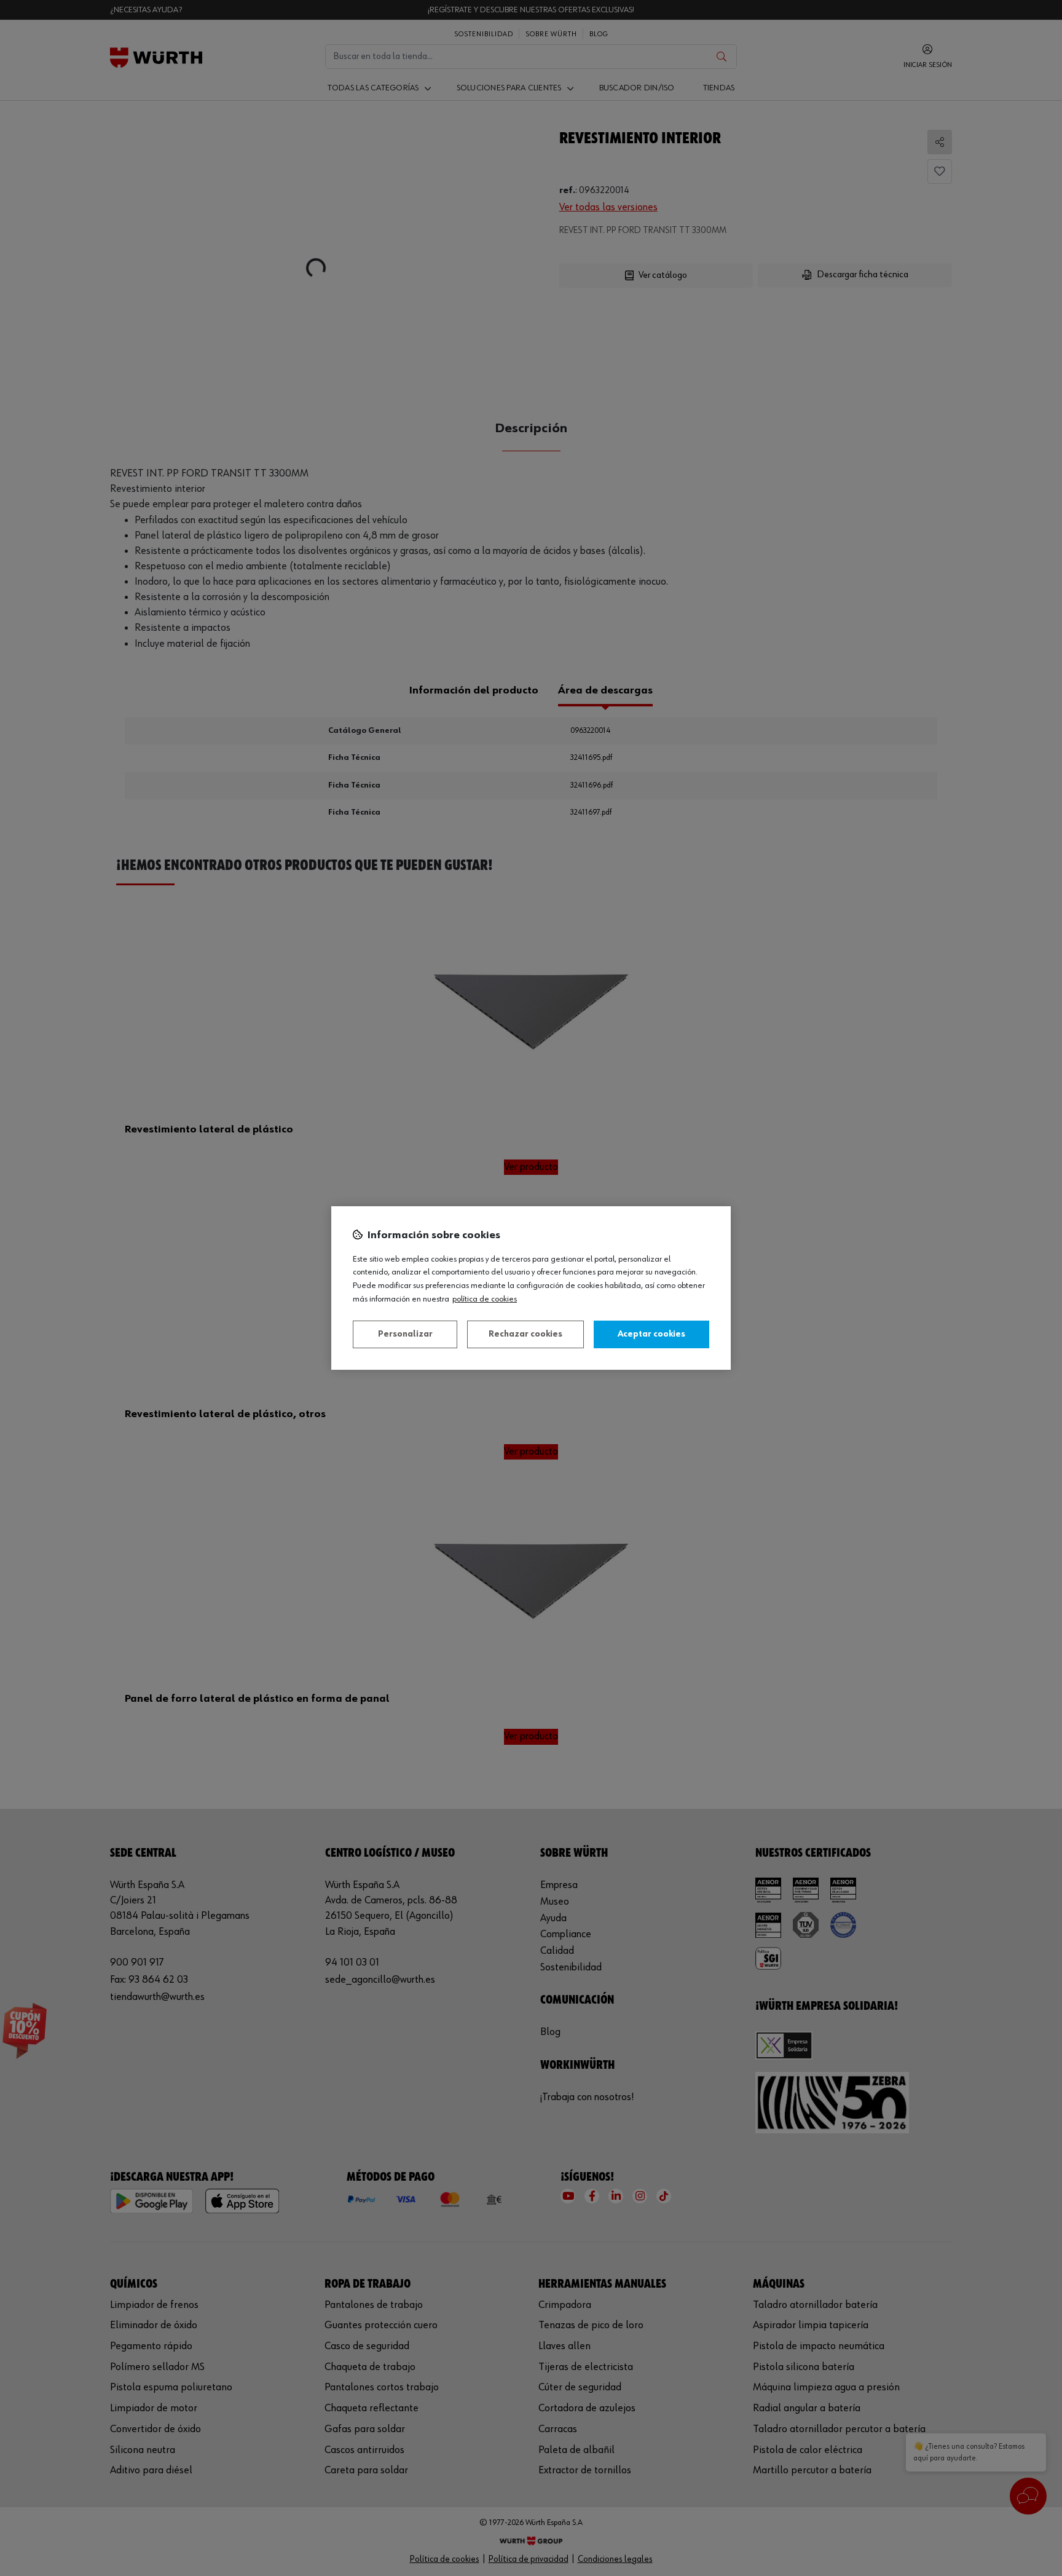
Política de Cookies (485, 1299)
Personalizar (405, 1334)
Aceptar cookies (651, 1334)
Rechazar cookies (525, 1334)
